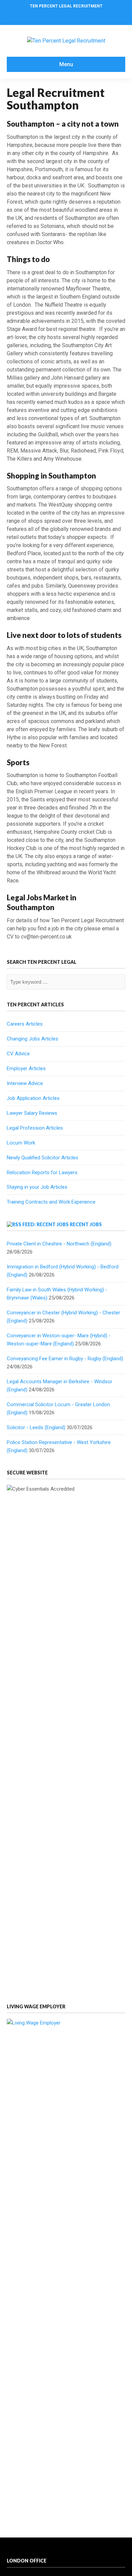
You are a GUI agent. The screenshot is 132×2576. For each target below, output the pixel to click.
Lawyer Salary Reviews (32, 1113)
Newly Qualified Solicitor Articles (42, 1158)
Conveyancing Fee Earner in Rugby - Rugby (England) (65, 1359)
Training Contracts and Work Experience (51, 1202)
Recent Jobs (86, 1224)
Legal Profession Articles (35, 1128)
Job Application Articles (33, 1098)
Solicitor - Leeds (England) (36, 1427)
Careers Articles (25, 1024)
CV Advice (18, 1054)
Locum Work (21, 1143)
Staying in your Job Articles (37, 1187)
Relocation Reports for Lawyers (42, 1173)
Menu (66, 64)
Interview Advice (25, 1083)
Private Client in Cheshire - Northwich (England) (59, 1244)
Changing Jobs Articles (32, 1039)
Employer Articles (26, 1068)
